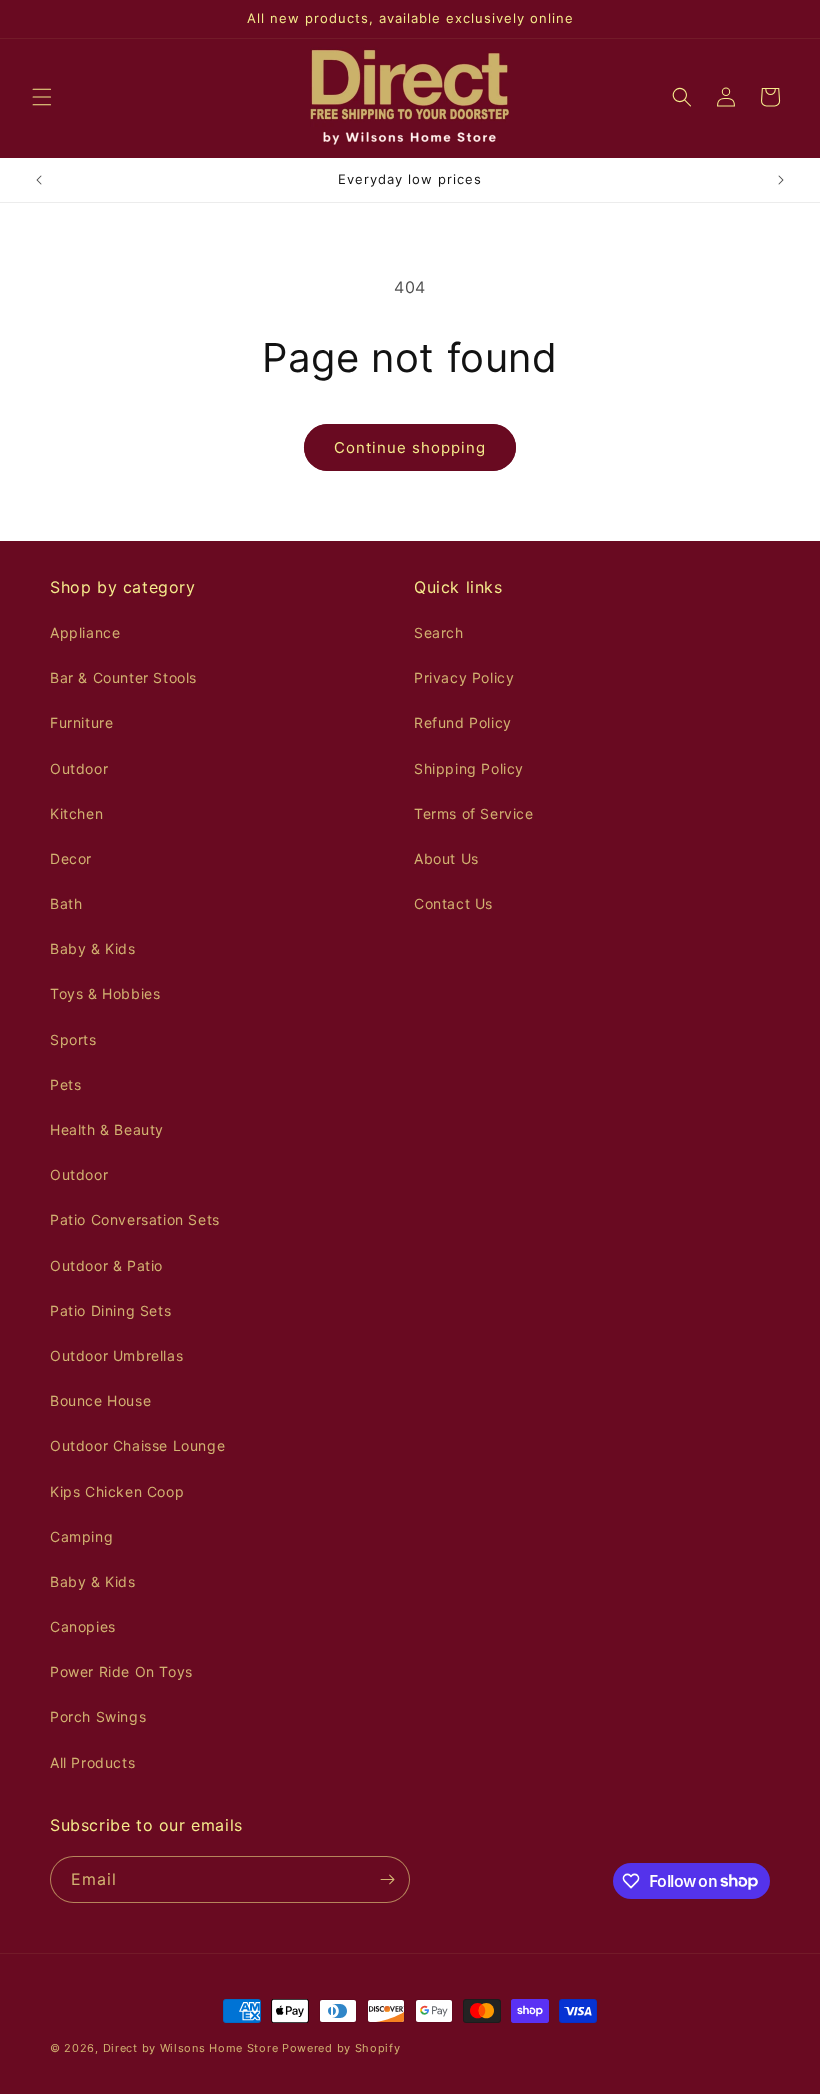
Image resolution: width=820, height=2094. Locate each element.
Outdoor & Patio (106, 1265)
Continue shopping (410, 447)
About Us (446, 858)
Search (439, 632)
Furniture (81, 722)
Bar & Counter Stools (123, 677)
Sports (73, 1039)
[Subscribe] (387, 1879)
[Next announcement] (781, 180)
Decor (71, 858)
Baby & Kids (93, 948)
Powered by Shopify (341, 2048)
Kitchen (76, 813)
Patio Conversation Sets (135, 1219)
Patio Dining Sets (110, 1310)
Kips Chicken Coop (117, 1491)
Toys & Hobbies (105, 993)
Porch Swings (98, 1716)
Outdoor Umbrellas (116, 1355)
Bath (66, 903)
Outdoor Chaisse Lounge (137, 1445)
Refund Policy (463, 722)
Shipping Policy (469, 768)
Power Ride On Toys (121, 1671)
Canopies (83, 1626)
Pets (65, 1084)
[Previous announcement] (39, 180)
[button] (42, 97)
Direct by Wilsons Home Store (191, 2048)
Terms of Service (474, 813)
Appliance (85, 632)
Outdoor (79, 768)
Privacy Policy (464, 677)
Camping (81, 1536)
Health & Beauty (107, 1129)
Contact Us (453, 903)
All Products (92, 1762)
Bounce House (100, 1400)
